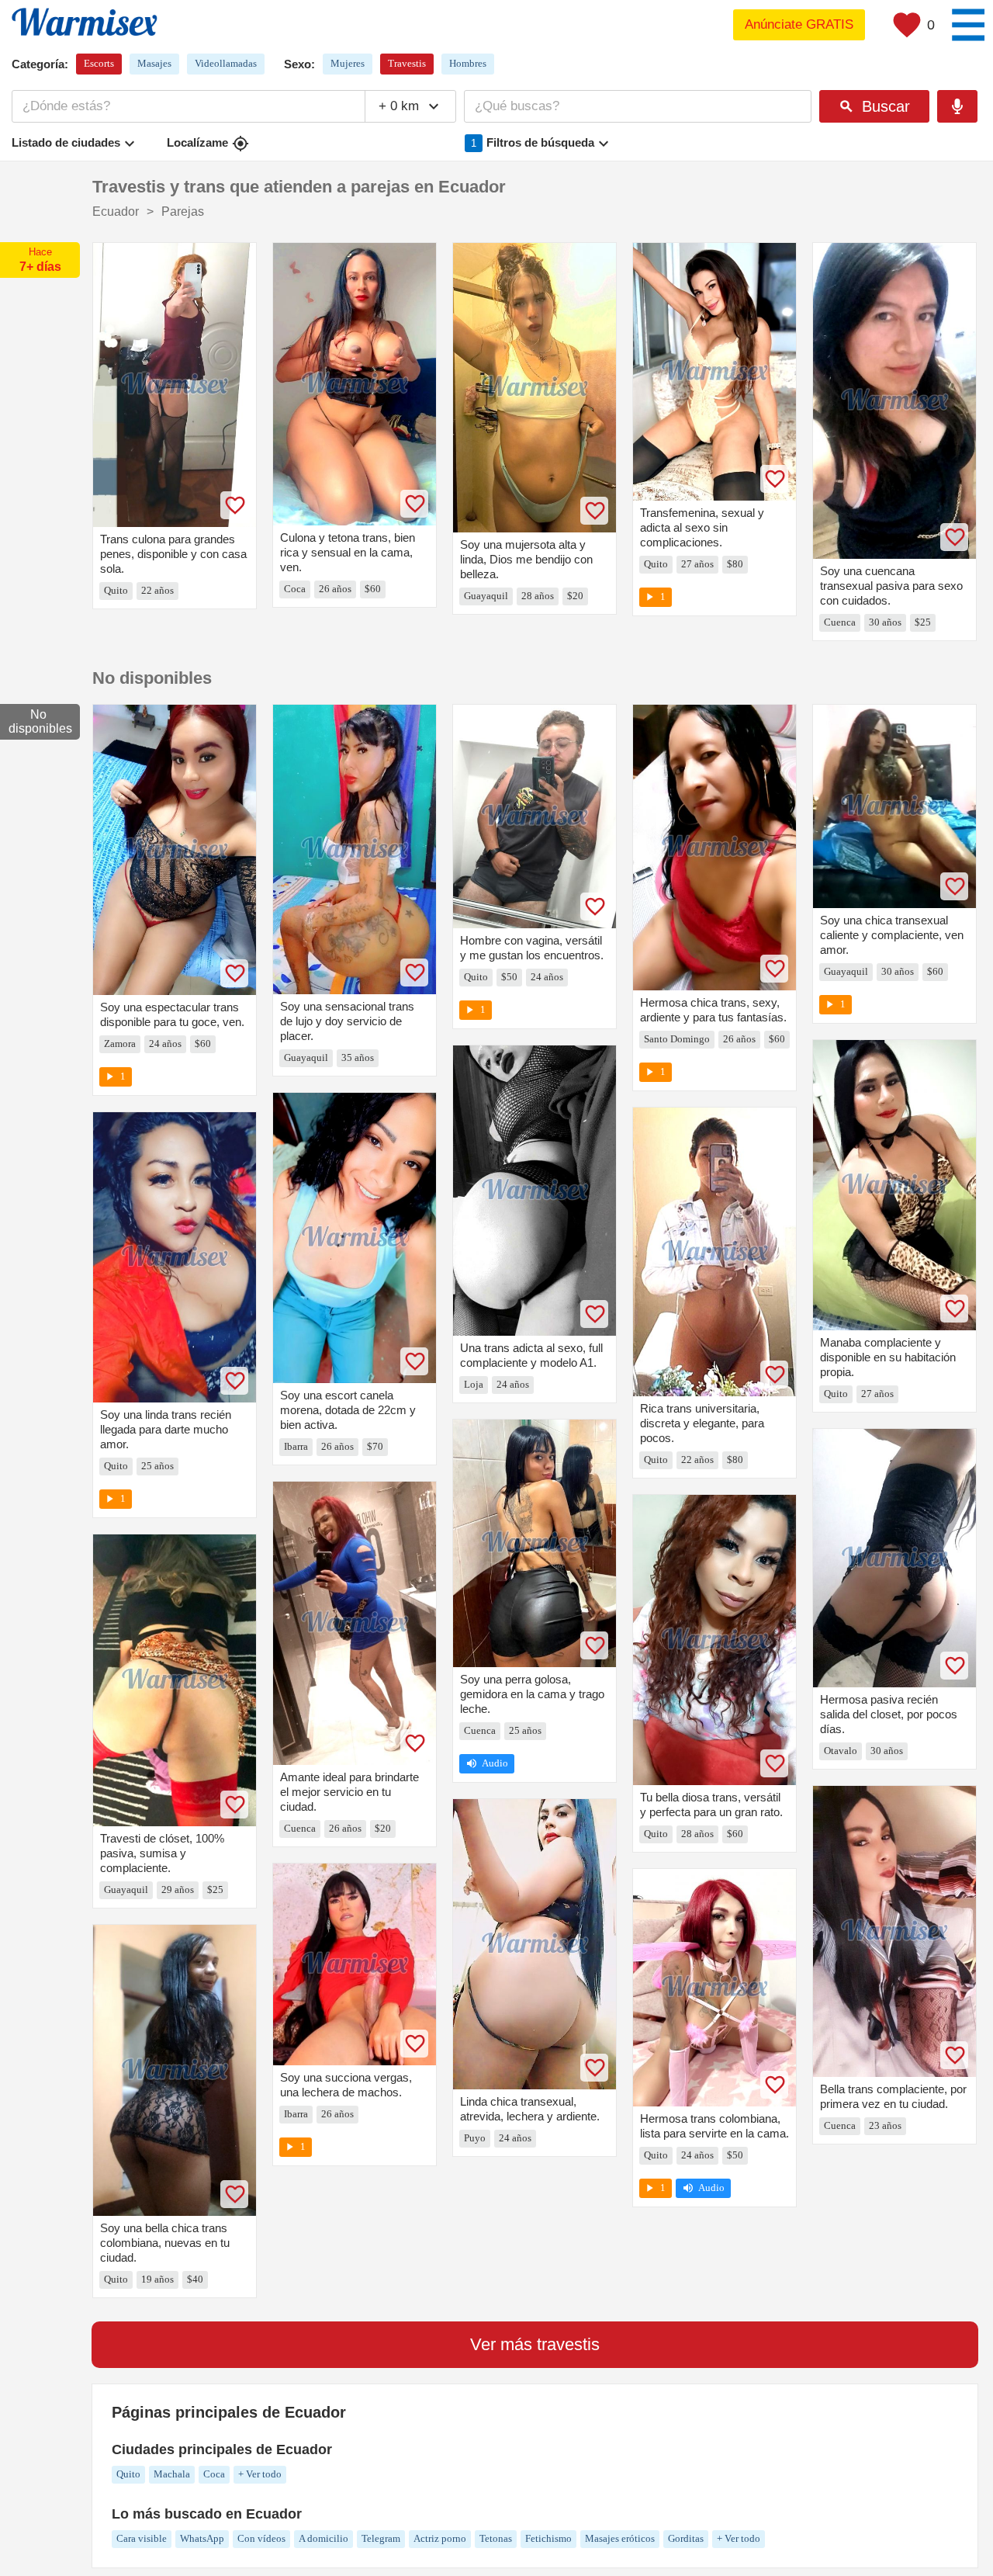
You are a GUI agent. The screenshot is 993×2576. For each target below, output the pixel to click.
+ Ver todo (260, 2474)
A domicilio (324, 2538)
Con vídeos (261, 2538)
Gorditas (686, 2538)
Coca (214, 2474)
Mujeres (348, 63)
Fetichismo (548, 2538)
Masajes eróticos (620, 2538)
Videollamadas (226, 63)
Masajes (154, 63)
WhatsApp (202, 2538)
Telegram (381, 2538)
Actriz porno (440, 2538)
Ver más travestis (535, 2344)
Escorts (99, 63)
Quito (128, 2474)
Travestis (407, 63)
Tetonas (496, 2538)
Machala (172, 2474)
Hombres (468, 63)
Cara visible (142, 2538)
